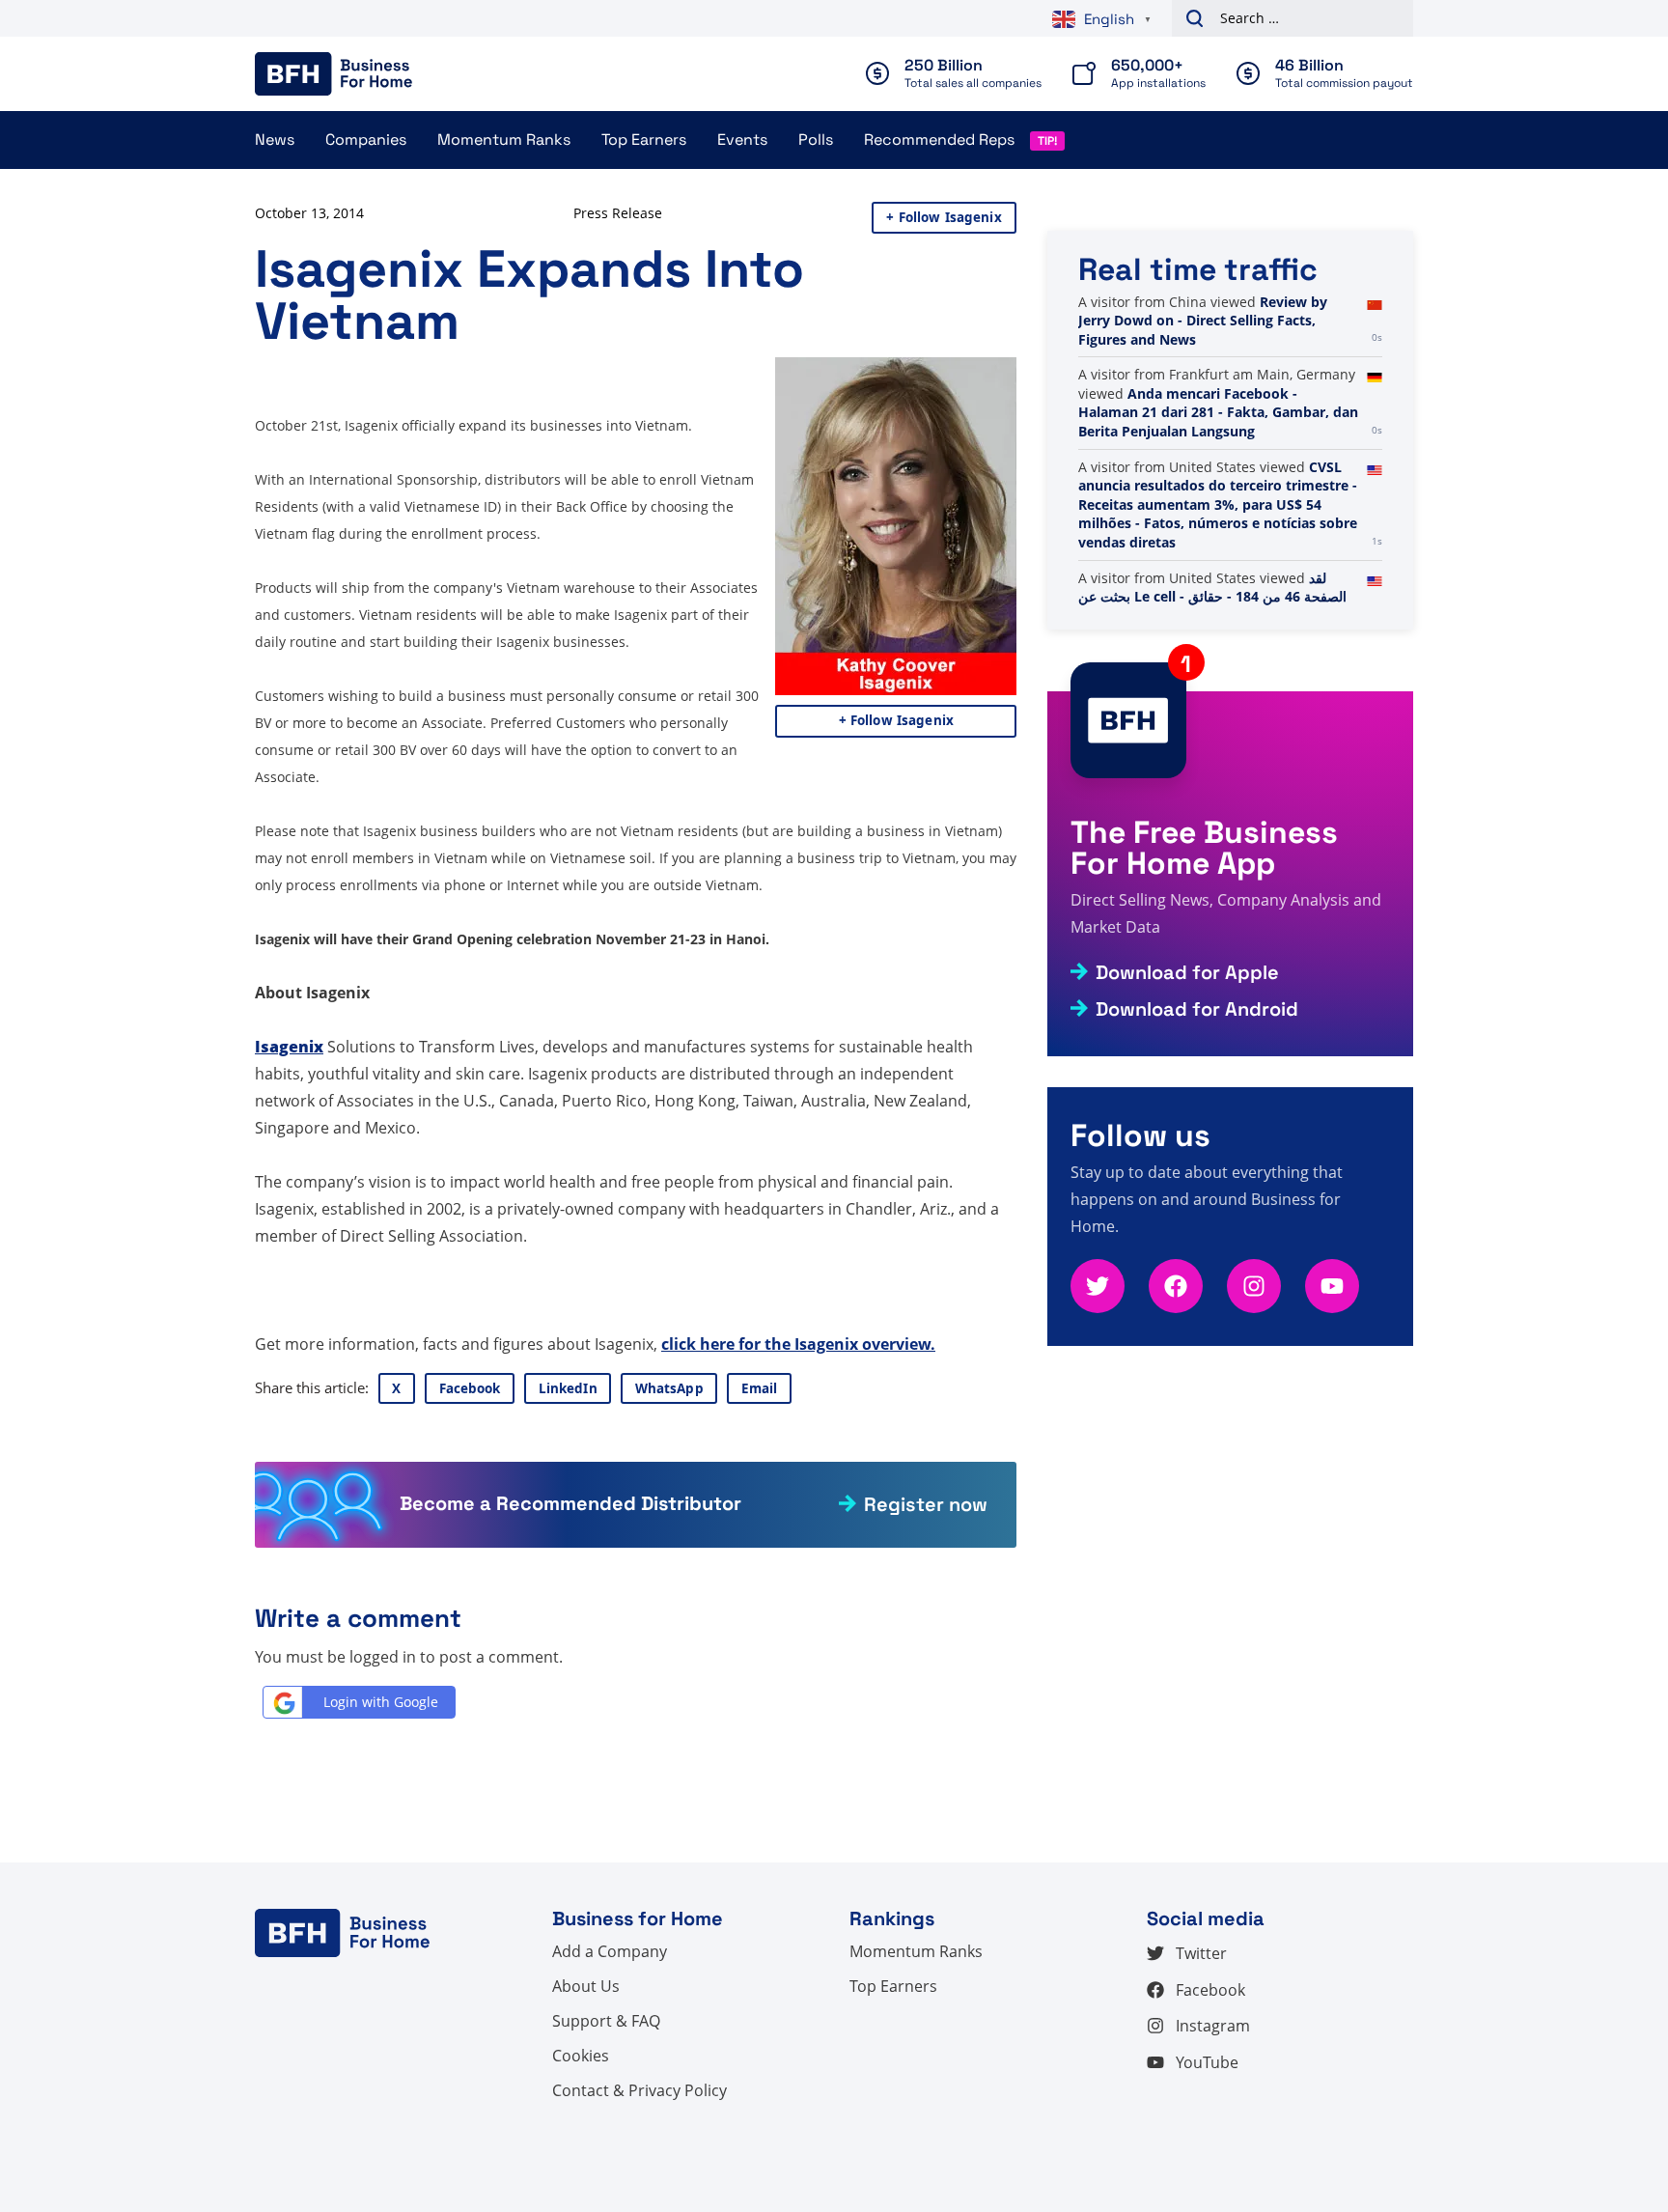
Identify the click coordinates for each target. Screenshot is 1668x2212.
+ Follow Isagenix (944, 217)
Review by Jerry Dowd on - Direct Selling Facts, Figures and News (1203, 321)
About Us (586, 1986)
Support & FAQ (606, 2021)
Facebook (470, 1388)
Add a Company (610, 1951)
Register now (926, 1504)
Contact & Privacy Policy (639, 2090)
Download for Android (1197, 1009)
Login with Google (381, 1702)
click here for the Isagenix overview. (798, 1344)
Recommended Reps (939, 140)
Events (742, 140)
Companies (366, 140)
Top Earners (644, 140)
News (275, 140)
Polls (816, 140)
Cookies (581, 2056)
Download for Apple (1187, 972)
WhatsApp (669, 1388)
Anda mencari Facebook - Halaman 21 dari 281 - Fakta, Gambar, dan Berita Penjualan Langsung (1218, 412)
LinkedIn (568, 1388)
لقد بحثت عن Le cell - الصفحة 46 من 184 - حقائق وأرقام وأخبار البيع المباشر (1212, 597)
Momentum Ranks (504, 140)
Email (760, 1388)
